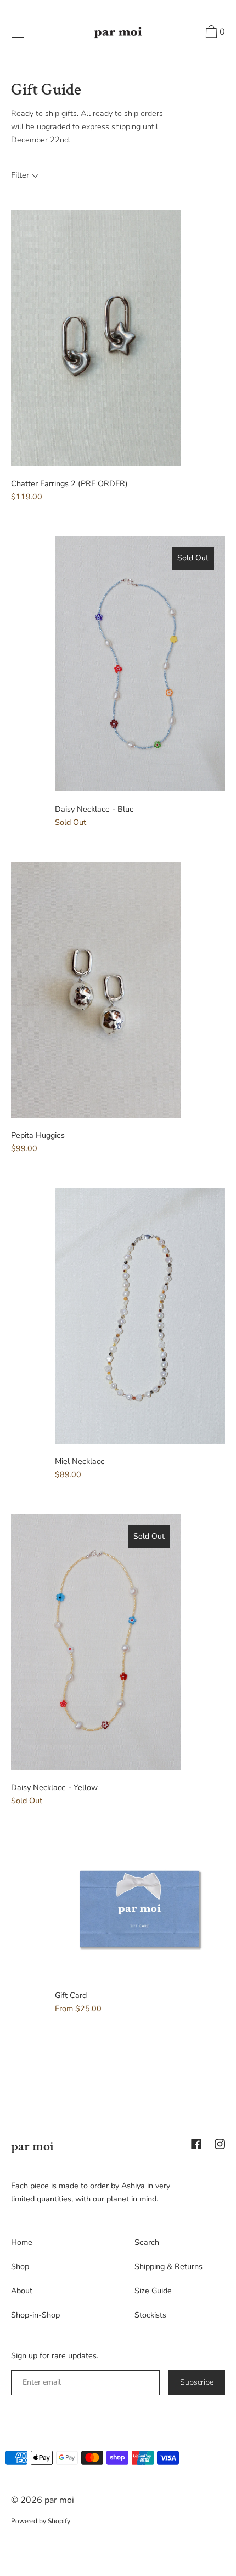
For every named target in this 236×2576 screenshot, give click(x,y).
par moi (32, 2146)
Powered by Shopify (41, 2521)
